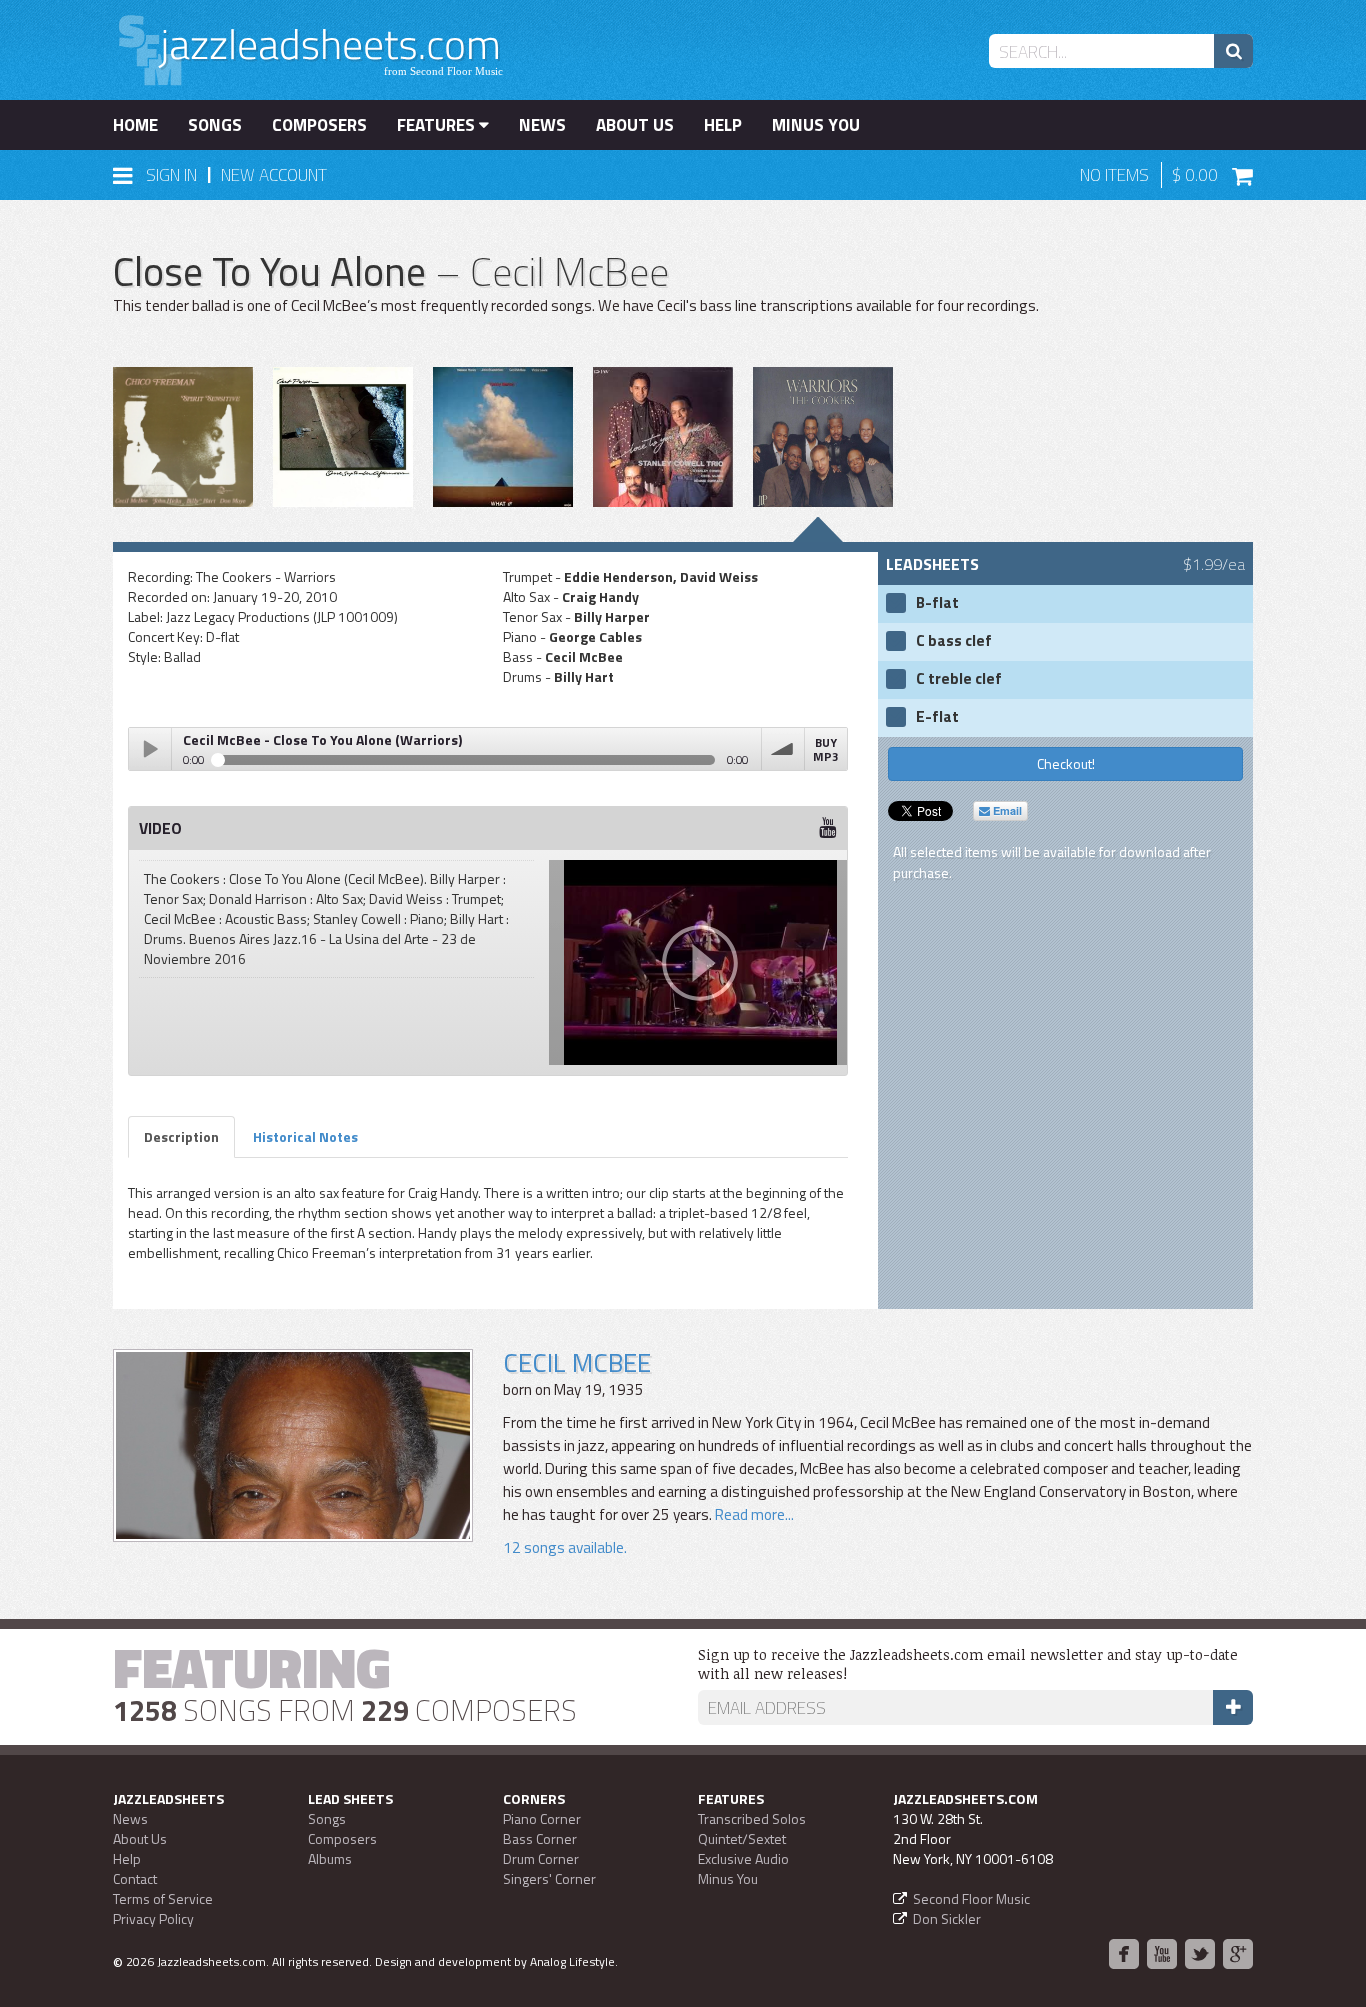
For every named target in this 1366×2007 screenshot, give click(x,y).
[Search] (1233, 51)
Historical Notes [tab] (305, 1136)
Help (723, 125)
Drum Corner (541, 1858)
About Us (635, 125)
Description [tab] (181, 1136)
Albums (330, 1858)
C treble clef (959, 679)
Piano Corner (542, 1818)
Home (135, 125)
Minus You (816, 125)
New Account (274, 175)
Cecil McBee (577, 1362)
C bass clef (954, 641)
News (542, 125)
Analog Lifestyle (572, 1961)
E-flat (937, 717)
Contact (135, 1878)
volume (783, 749)
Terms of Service (163, 1898)
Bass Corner (540, 1838)
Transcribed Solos (752, 1818)
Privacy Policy (153, 1918)
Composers (319, 125)
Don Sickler (947, 1918)
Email (1006, 810)
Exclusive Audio (743, 1858)
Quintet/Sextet (742, 1838)
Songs (215, 125)
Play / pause (150, 749)
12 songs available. (565, 1547)
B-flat (937, 603)
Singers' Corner (549, 1878)
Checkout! (1066, 763)
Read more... (754, 1514)
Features (438, 125)
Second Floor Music (971, 1898)
